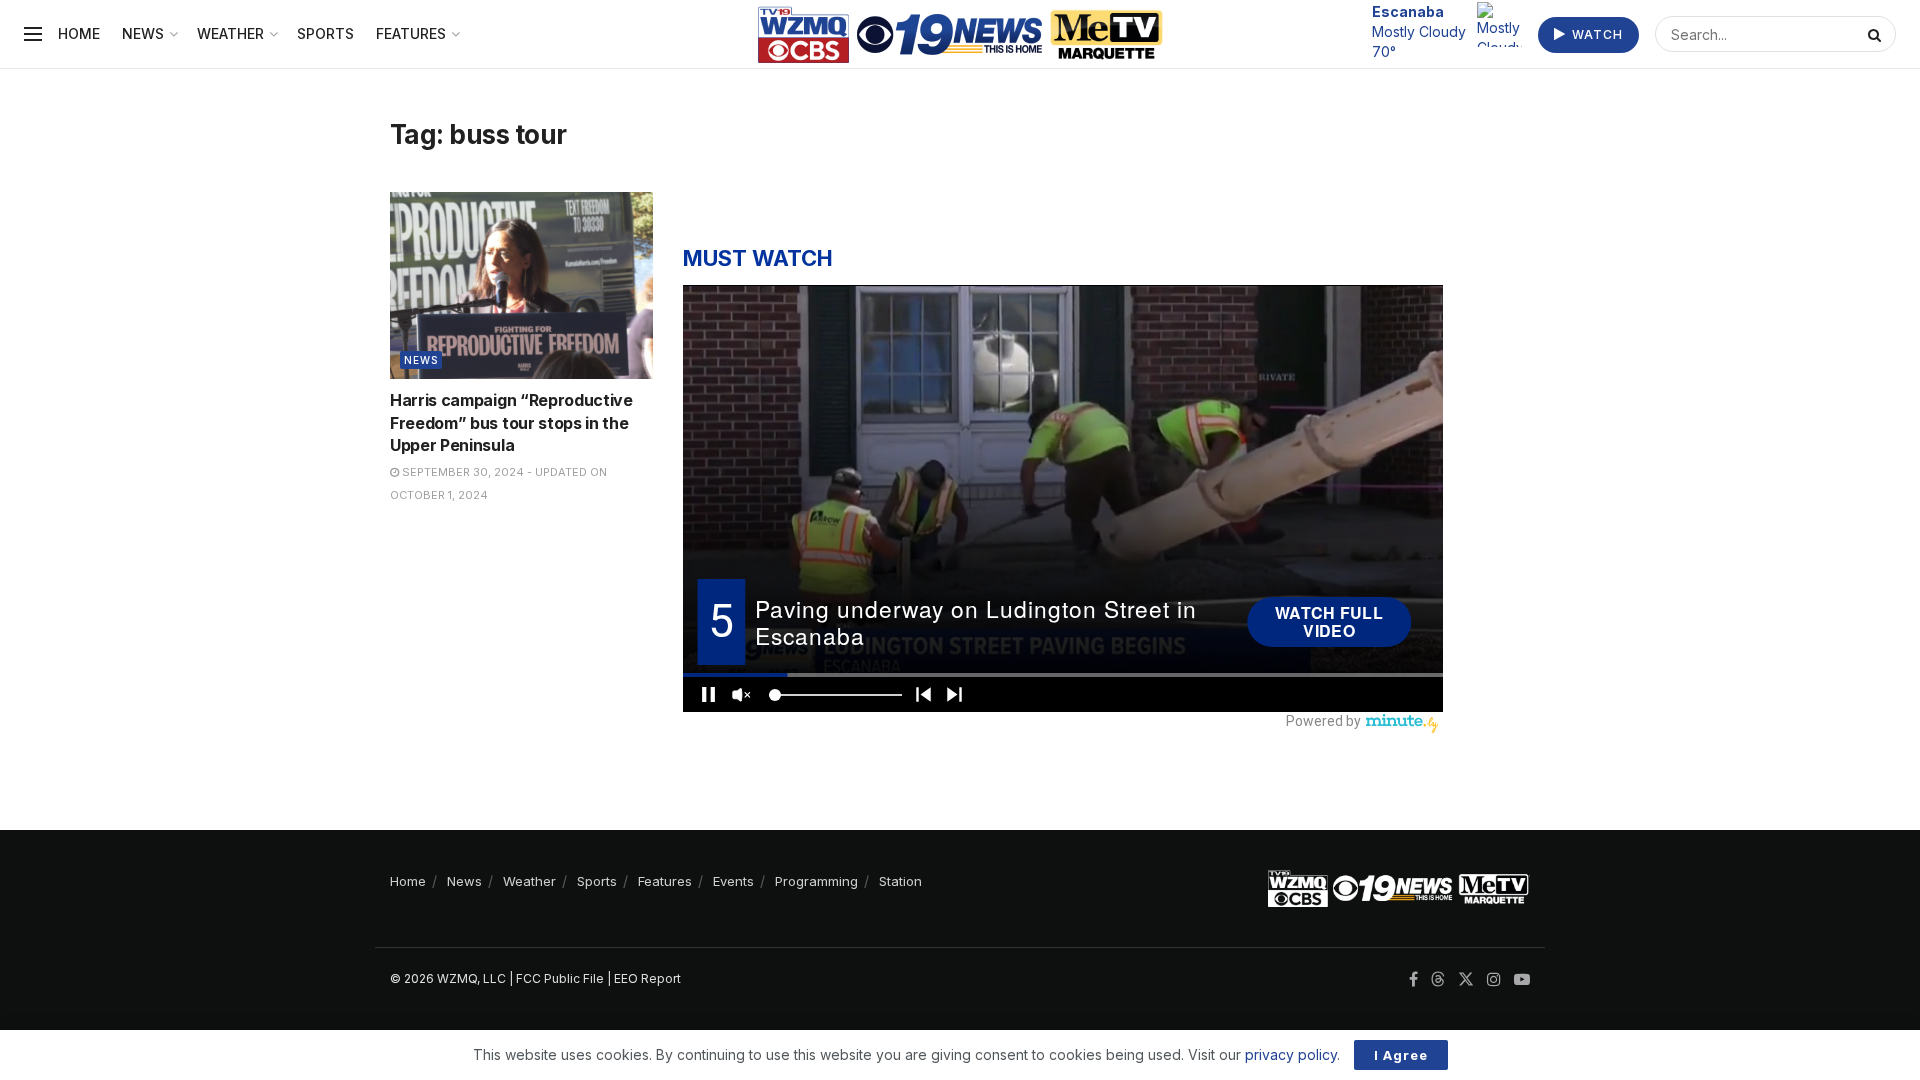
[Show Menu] (33, 34)
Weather (230, 33)
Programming (816, 881)
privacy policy (1291, 1054)
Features (411, 33)
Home (79, 33)
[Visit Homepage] (960, 34)
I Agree (1401, 1055)
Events (733, 881)
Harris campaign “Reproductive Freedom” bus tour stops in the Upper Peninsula (511, 422)
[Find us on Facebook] (1413, 979)
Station (900, 881)
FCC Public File (560, 978)
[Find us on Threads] (1438, 980)
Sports (325, 33)
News (143, 33)
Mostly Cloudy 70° (1419, 31)
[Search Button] (1877, 34)
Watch (1595, 34)
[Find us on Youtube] (1522, 979)
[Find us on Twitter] (1466, 979)
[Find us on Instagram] (1494, 979)
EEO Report (647, 978)
